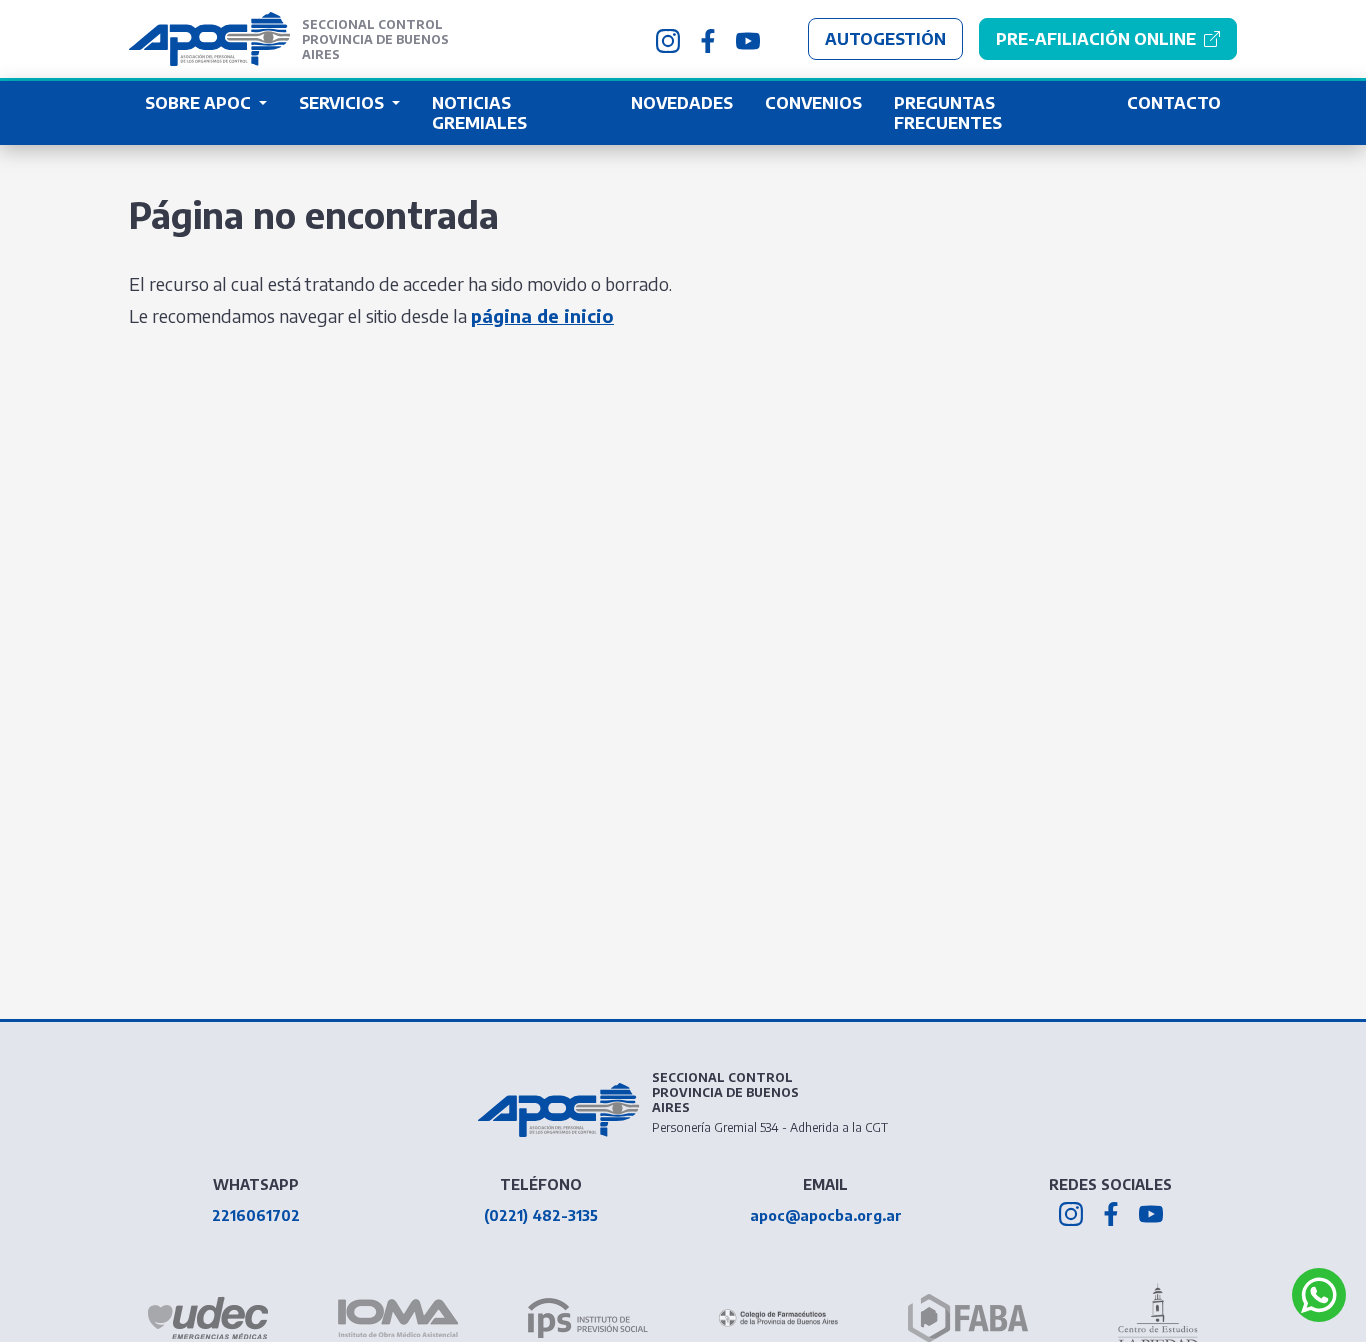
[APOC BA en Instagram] (668, 39)
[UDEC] (208, 1318)
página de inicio (542, 315)
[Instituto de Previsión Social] (588, 1318)
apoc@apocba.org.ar (826, 1215)
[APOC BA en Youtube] (748, 39)
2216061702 (256, 1215)
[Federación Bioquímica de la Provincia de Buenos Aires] (968, 1318)
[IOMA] (398, 1318)
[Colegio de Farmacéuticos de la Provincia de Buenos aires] (778, 1318)
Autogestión (885, 39)
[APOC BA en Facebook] (708, 39)
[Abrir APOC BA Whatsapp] (1319, 1295)
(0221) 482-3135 (541, 1215)
